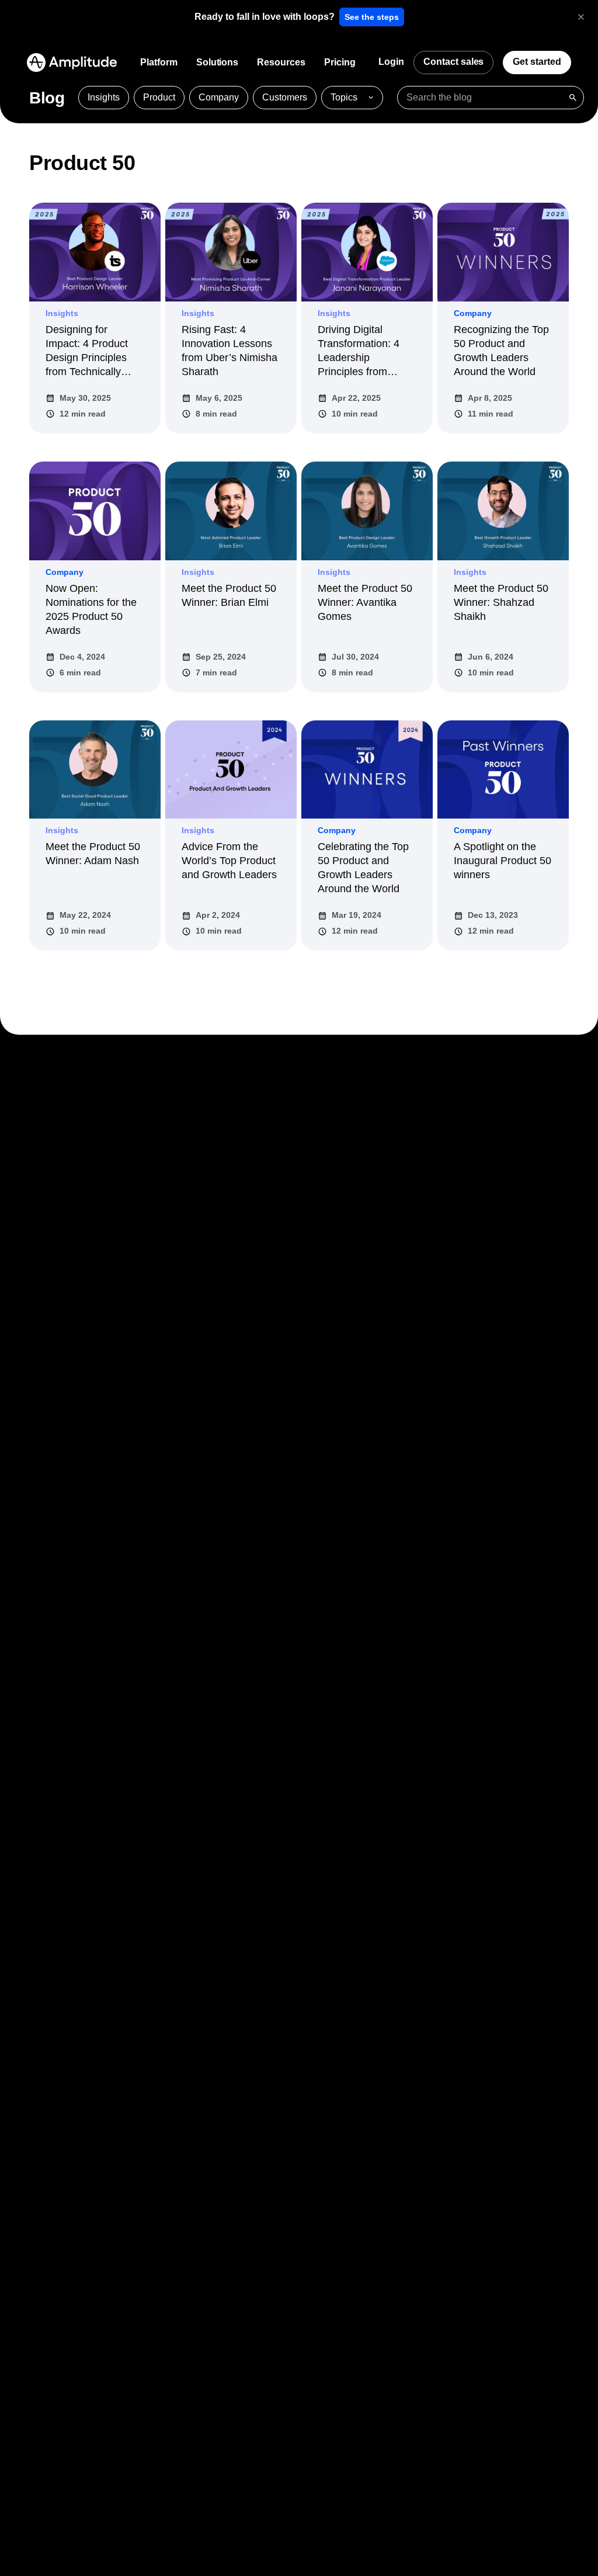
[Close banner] (581, 17)
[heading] (265, 17)
